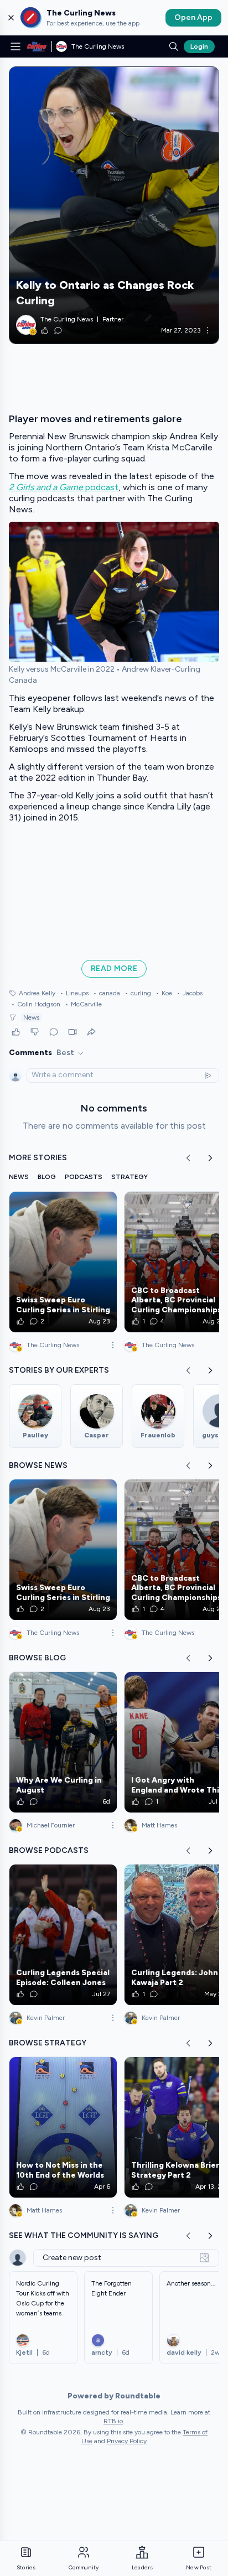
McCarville (83, 1004)
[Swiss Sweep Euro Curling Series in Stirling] (63, 1262)
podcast (64, 487)
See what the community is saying (84, 2235)
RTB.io (113, 2421)
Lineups (74, 993)
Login (199, 46)
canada (107, 993)
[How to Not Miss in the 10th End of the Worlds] (63, 2127)
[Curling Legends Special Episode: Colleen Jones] (63, 1935)
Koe (164, 993)
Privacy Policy (127, 2441)
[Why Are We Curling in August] (63, 1742)
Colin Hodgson (36, 1004)
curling (138, 993)
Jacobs (190, 993)
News (31, 1017)
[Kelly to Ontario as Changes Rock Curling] (114, 205)
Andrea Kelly (37, 993)
